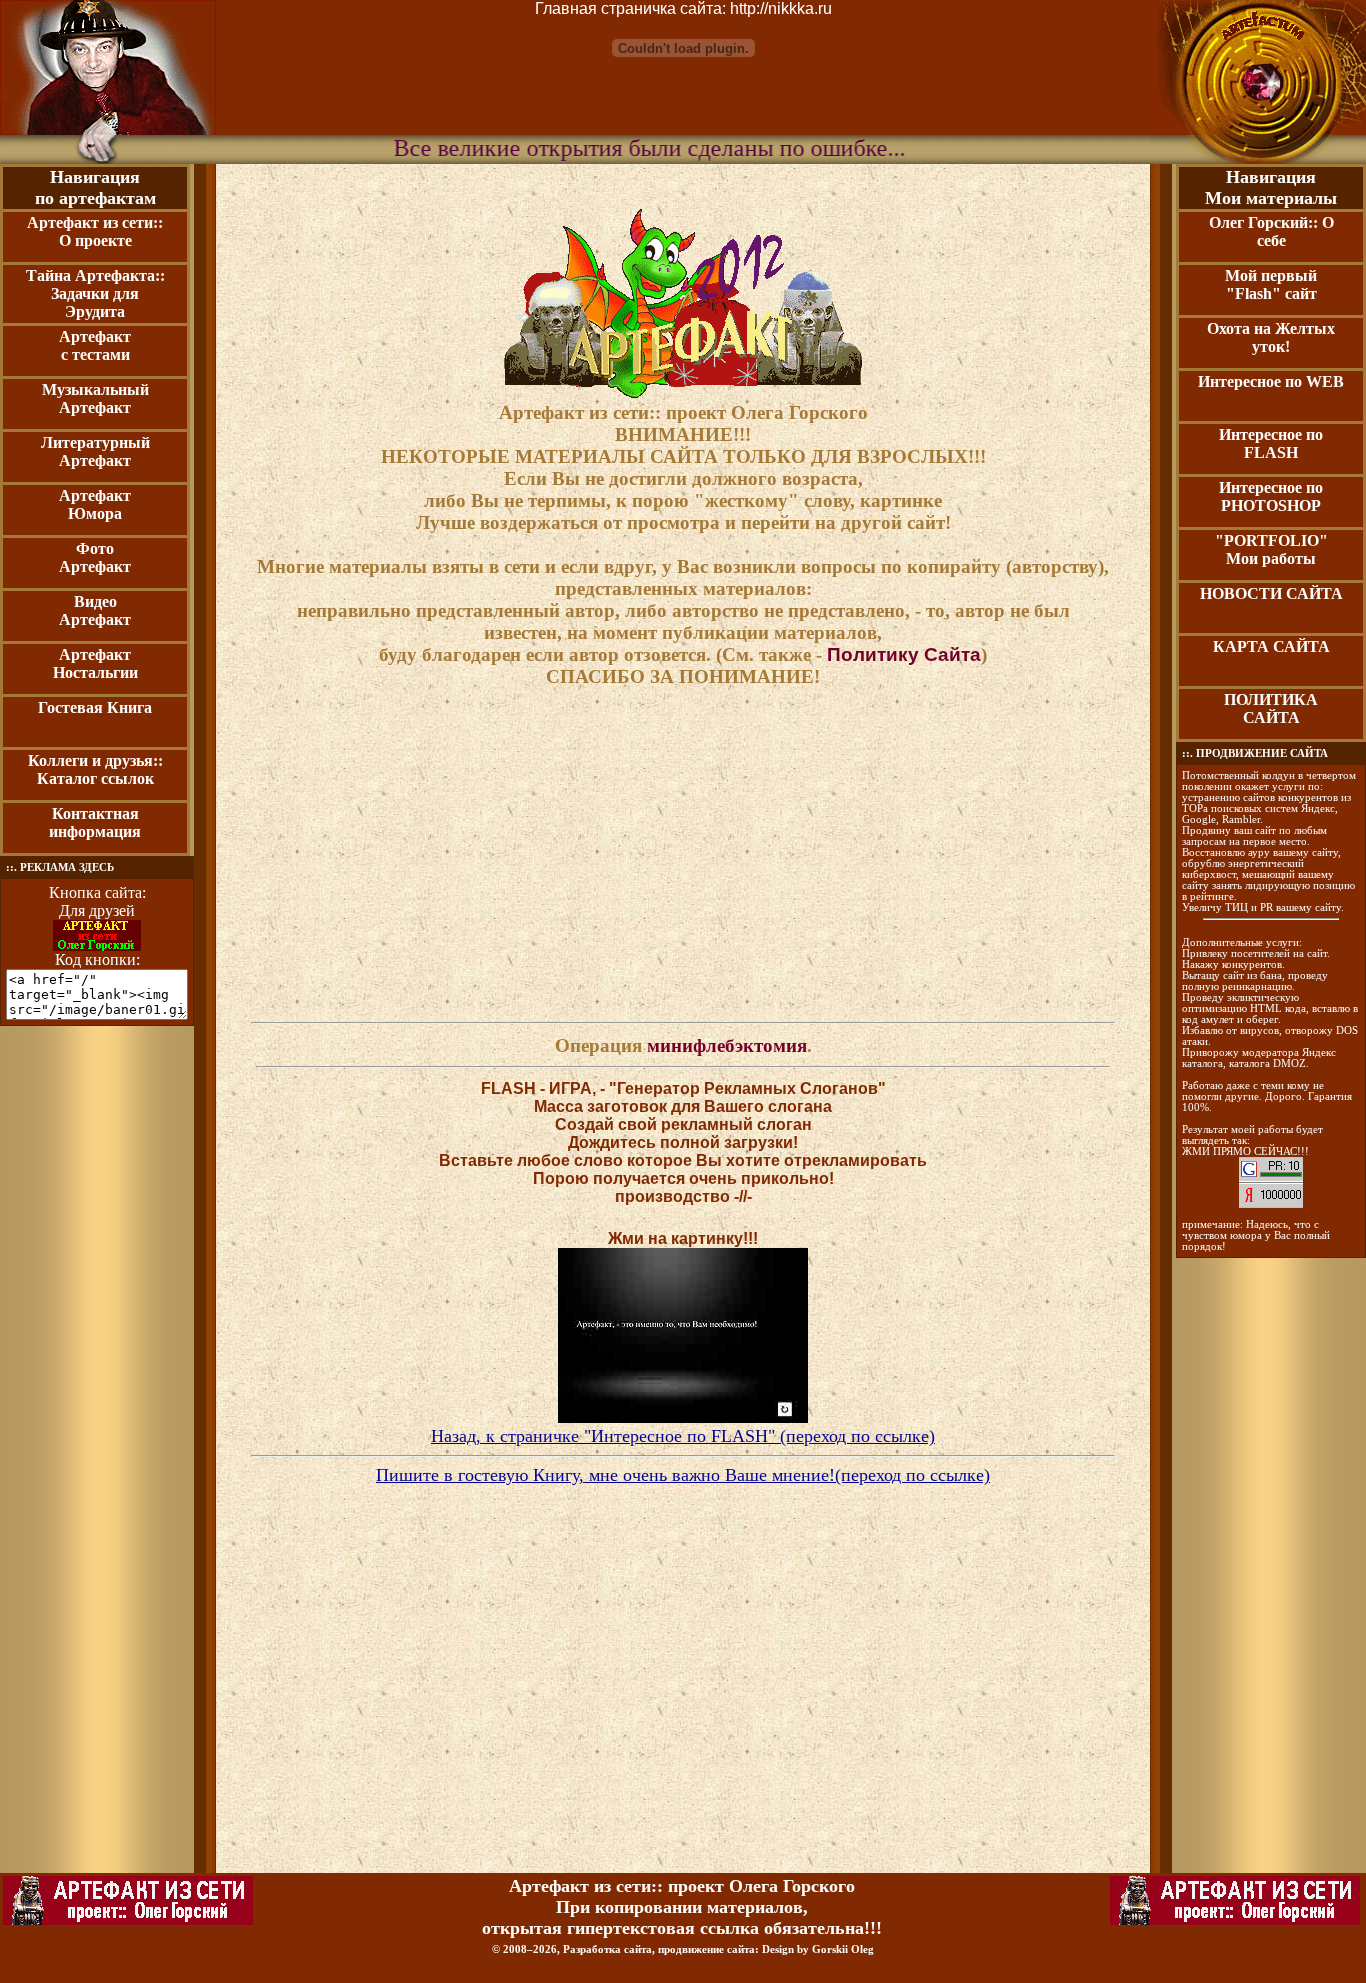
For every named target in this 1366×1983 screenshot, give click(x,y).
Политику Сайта (904, 654)
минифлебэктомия (727, 1045)
